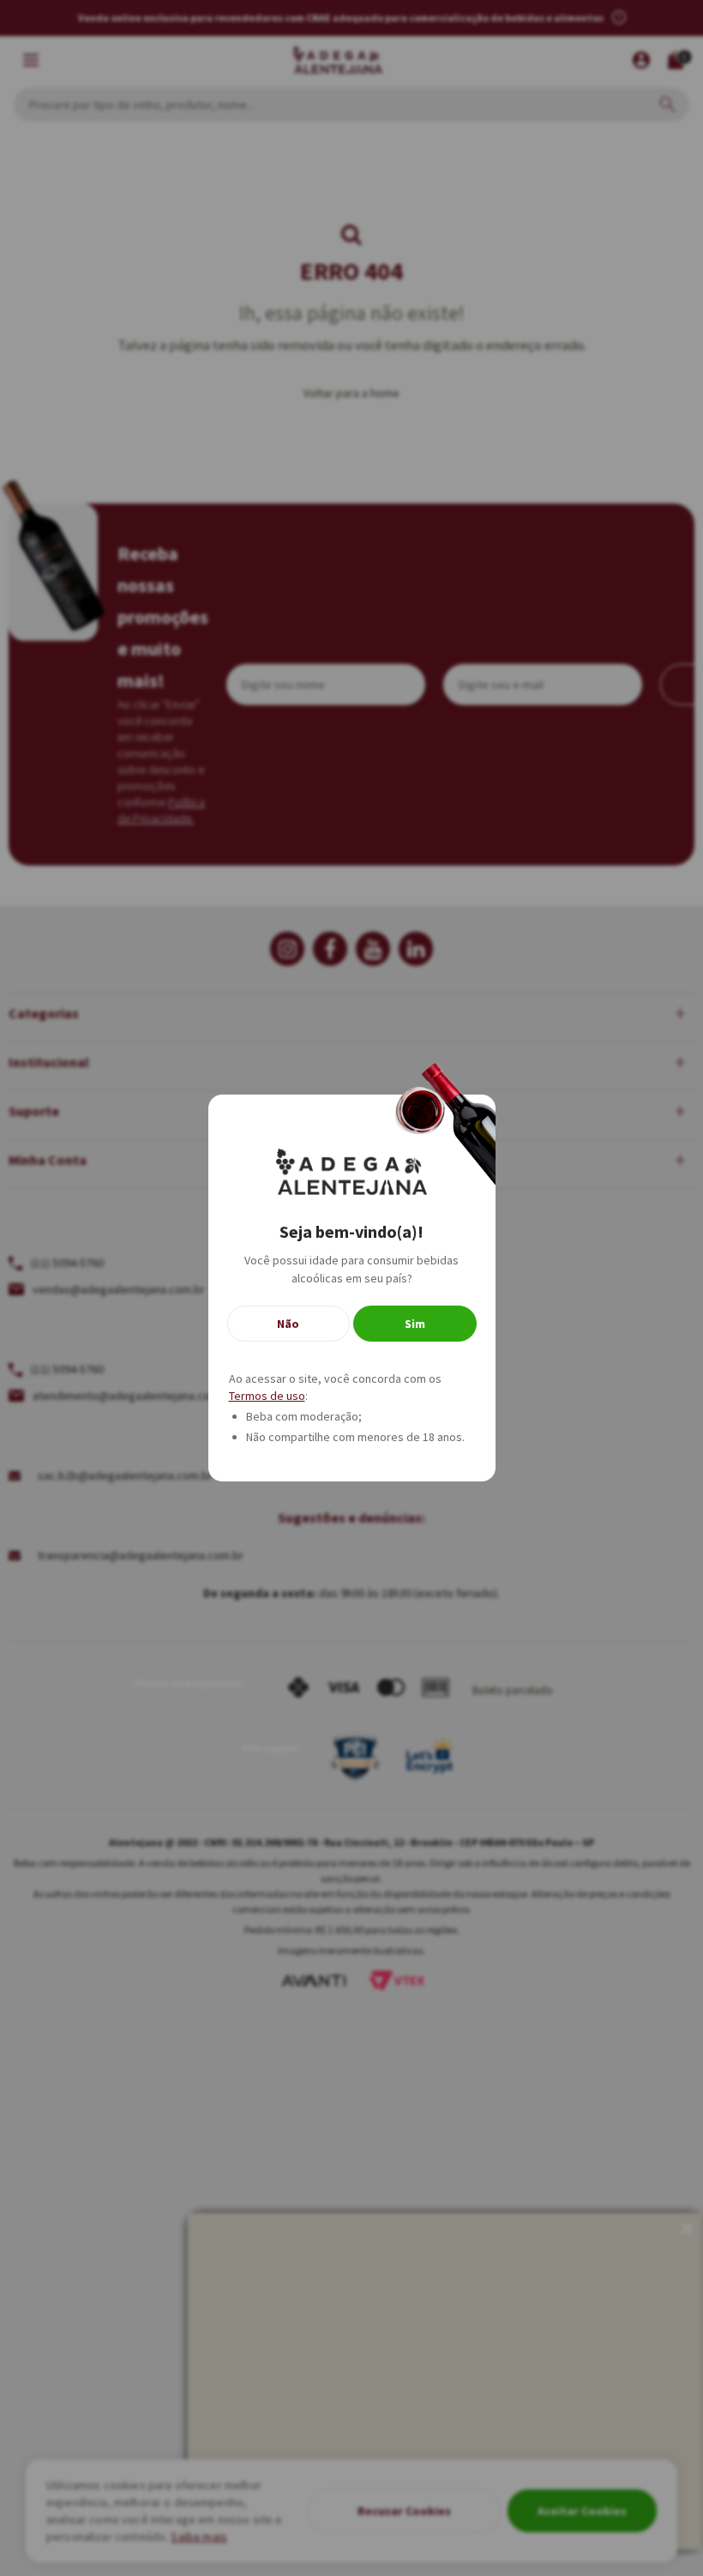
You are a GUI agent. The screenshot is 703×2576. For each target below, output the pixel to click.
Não (288, 1324)
